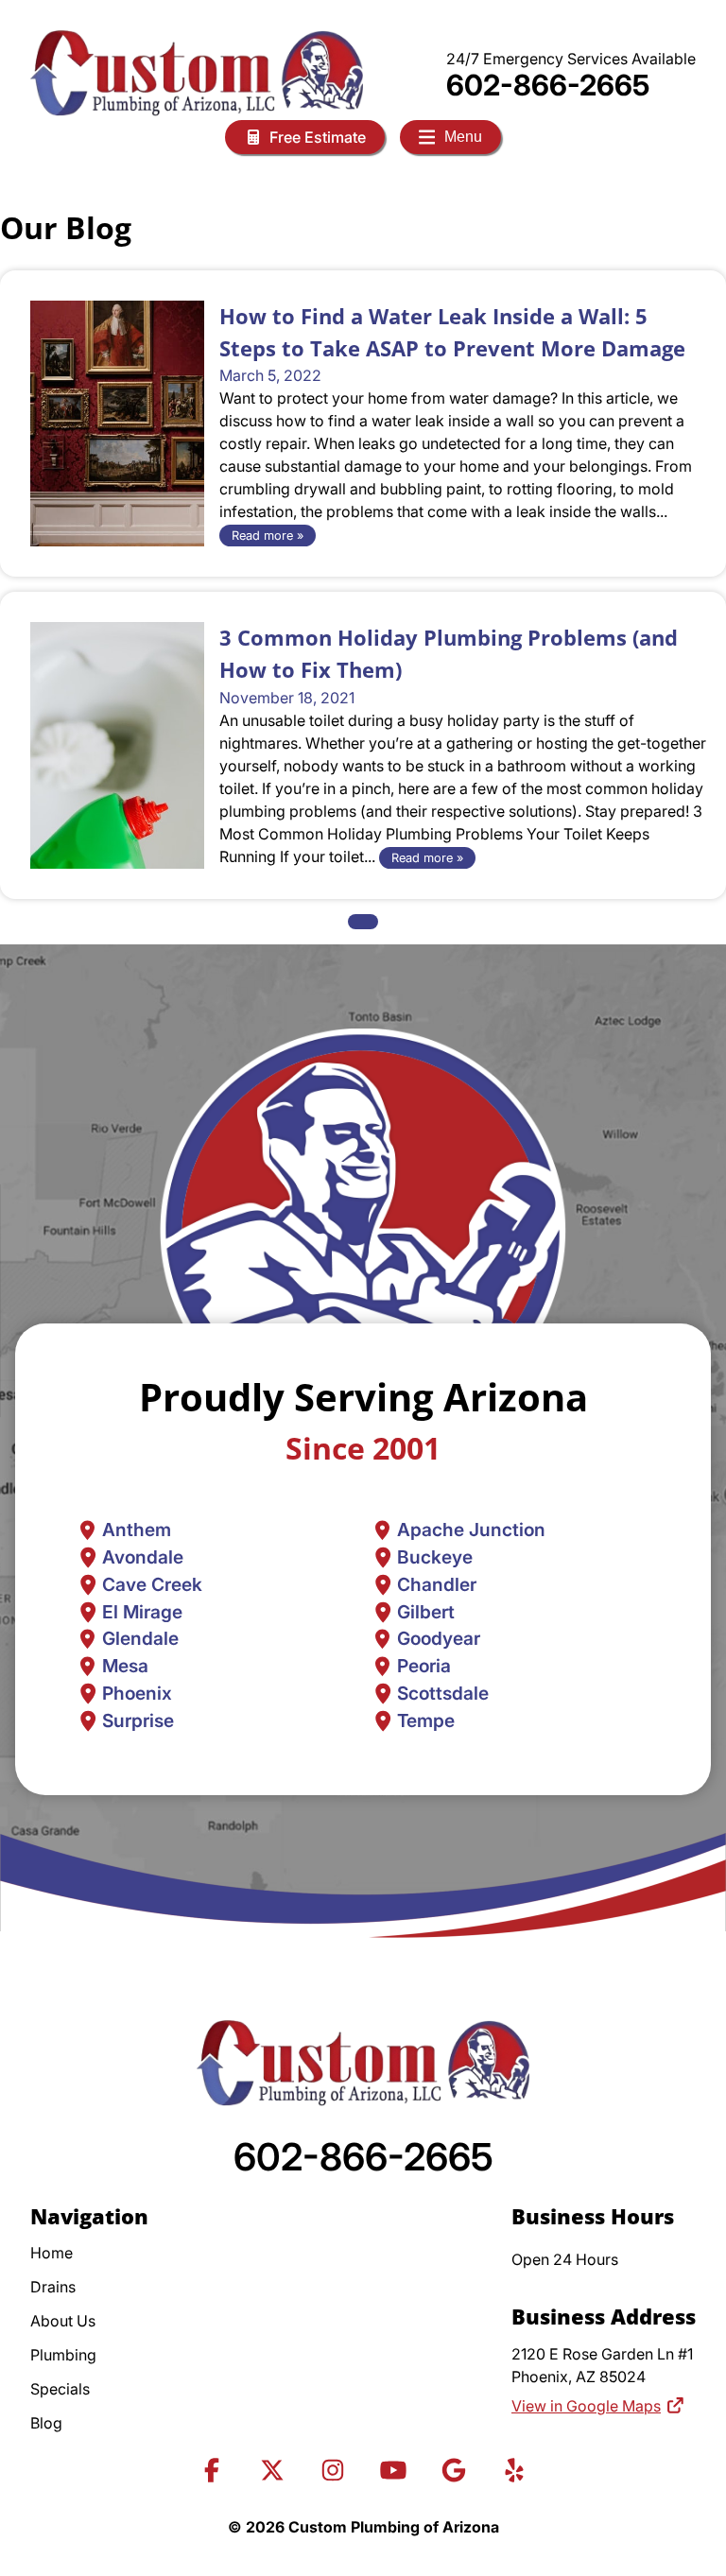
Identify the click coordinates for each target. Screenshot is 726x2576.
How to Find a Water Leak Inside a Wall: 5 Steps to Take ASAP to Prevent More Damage (452, 332)
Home (52, 2253)
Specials (60, 2389)
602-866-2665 (548, 85)
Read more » (268, 536)
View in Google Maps (586, 2406)
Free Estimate (318, 137)
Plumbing (63, 2355)
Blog (46, 2423)
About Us (63, 2321)
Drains (53, 2287)
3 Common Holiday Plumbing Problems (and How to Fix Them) (449, 654)
